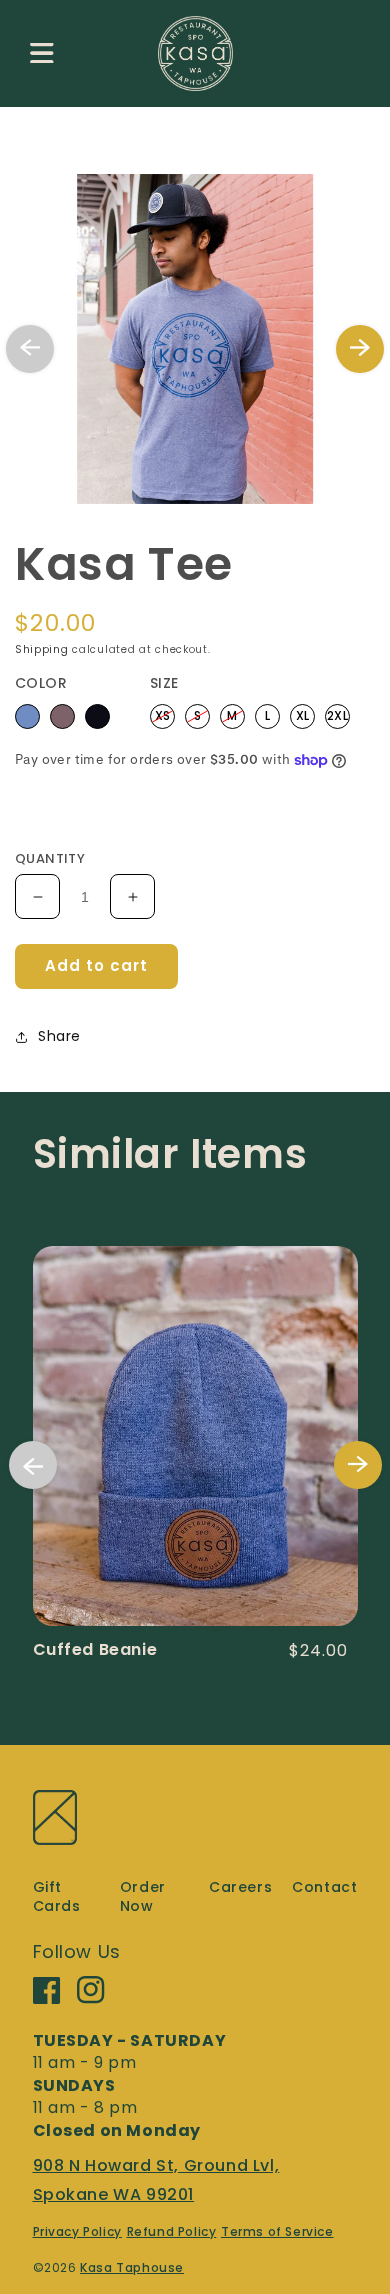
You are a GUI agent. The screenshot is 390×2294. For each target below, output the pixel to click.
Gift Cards (57, 1897)
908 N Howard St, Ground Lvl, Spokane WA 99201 (156, 2180)
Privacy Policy (77, 2231)
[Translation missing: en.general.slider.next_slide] (360, 349)
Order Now (143, 1897)
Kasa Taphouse (132, 2267)
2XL (337, 714)
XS (163, 714)
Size (164, 683)
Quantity (50, 858)
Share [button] (59, 1036)
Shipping (42, 649)
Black (97, 716)
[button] (42, 53)
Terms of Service (277, 2231)
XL (303, 714)
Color (41, 683)
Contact (324, 1887)
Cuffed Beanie (95, 1650)
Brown (62, 716)
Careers (240, 1887)
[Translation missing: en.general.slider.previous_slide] (30, 349)
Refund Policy (172, 2231)
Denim (27, 716)
